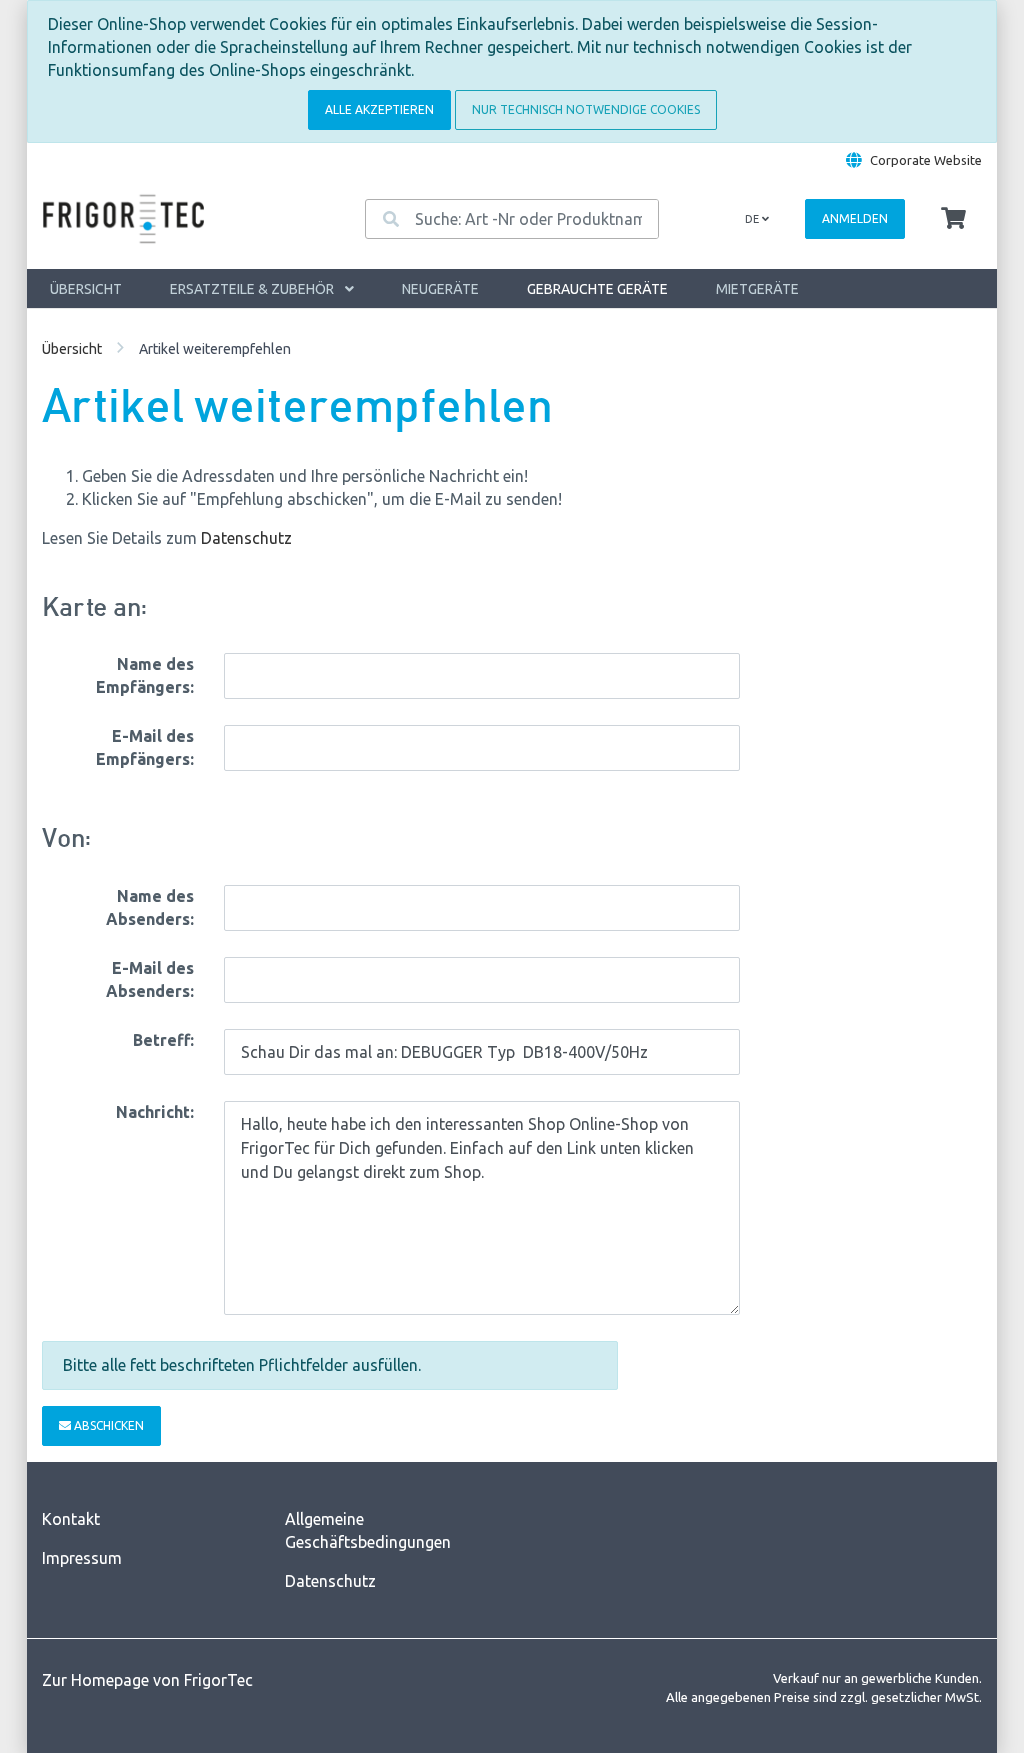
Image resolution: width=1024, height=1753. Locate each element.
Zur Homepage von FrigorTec (147, 1680)
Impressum (82, 1558)
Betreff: (163, 1040)
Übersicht (86, 289)
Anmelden (855, 218)
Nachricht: (155, 1112)
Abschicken (107, 1425)
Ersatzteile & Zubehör (253, 289)
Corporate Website (926, 160)
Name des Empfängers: (145, 675)
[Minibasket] (953, 219)
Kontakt (71, 1519)
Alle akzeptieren (379, 109)
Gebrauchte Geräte (597, 289)
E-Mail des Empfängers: (145, 747)
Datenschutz (246, 538)
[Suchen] (391, 219)
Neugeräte (440, 289)
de (753, 219)
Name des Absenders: (150, 907)
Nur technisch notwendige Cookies (586, 109)
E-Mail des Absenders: (150, 979)
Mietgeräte (757, 289)
